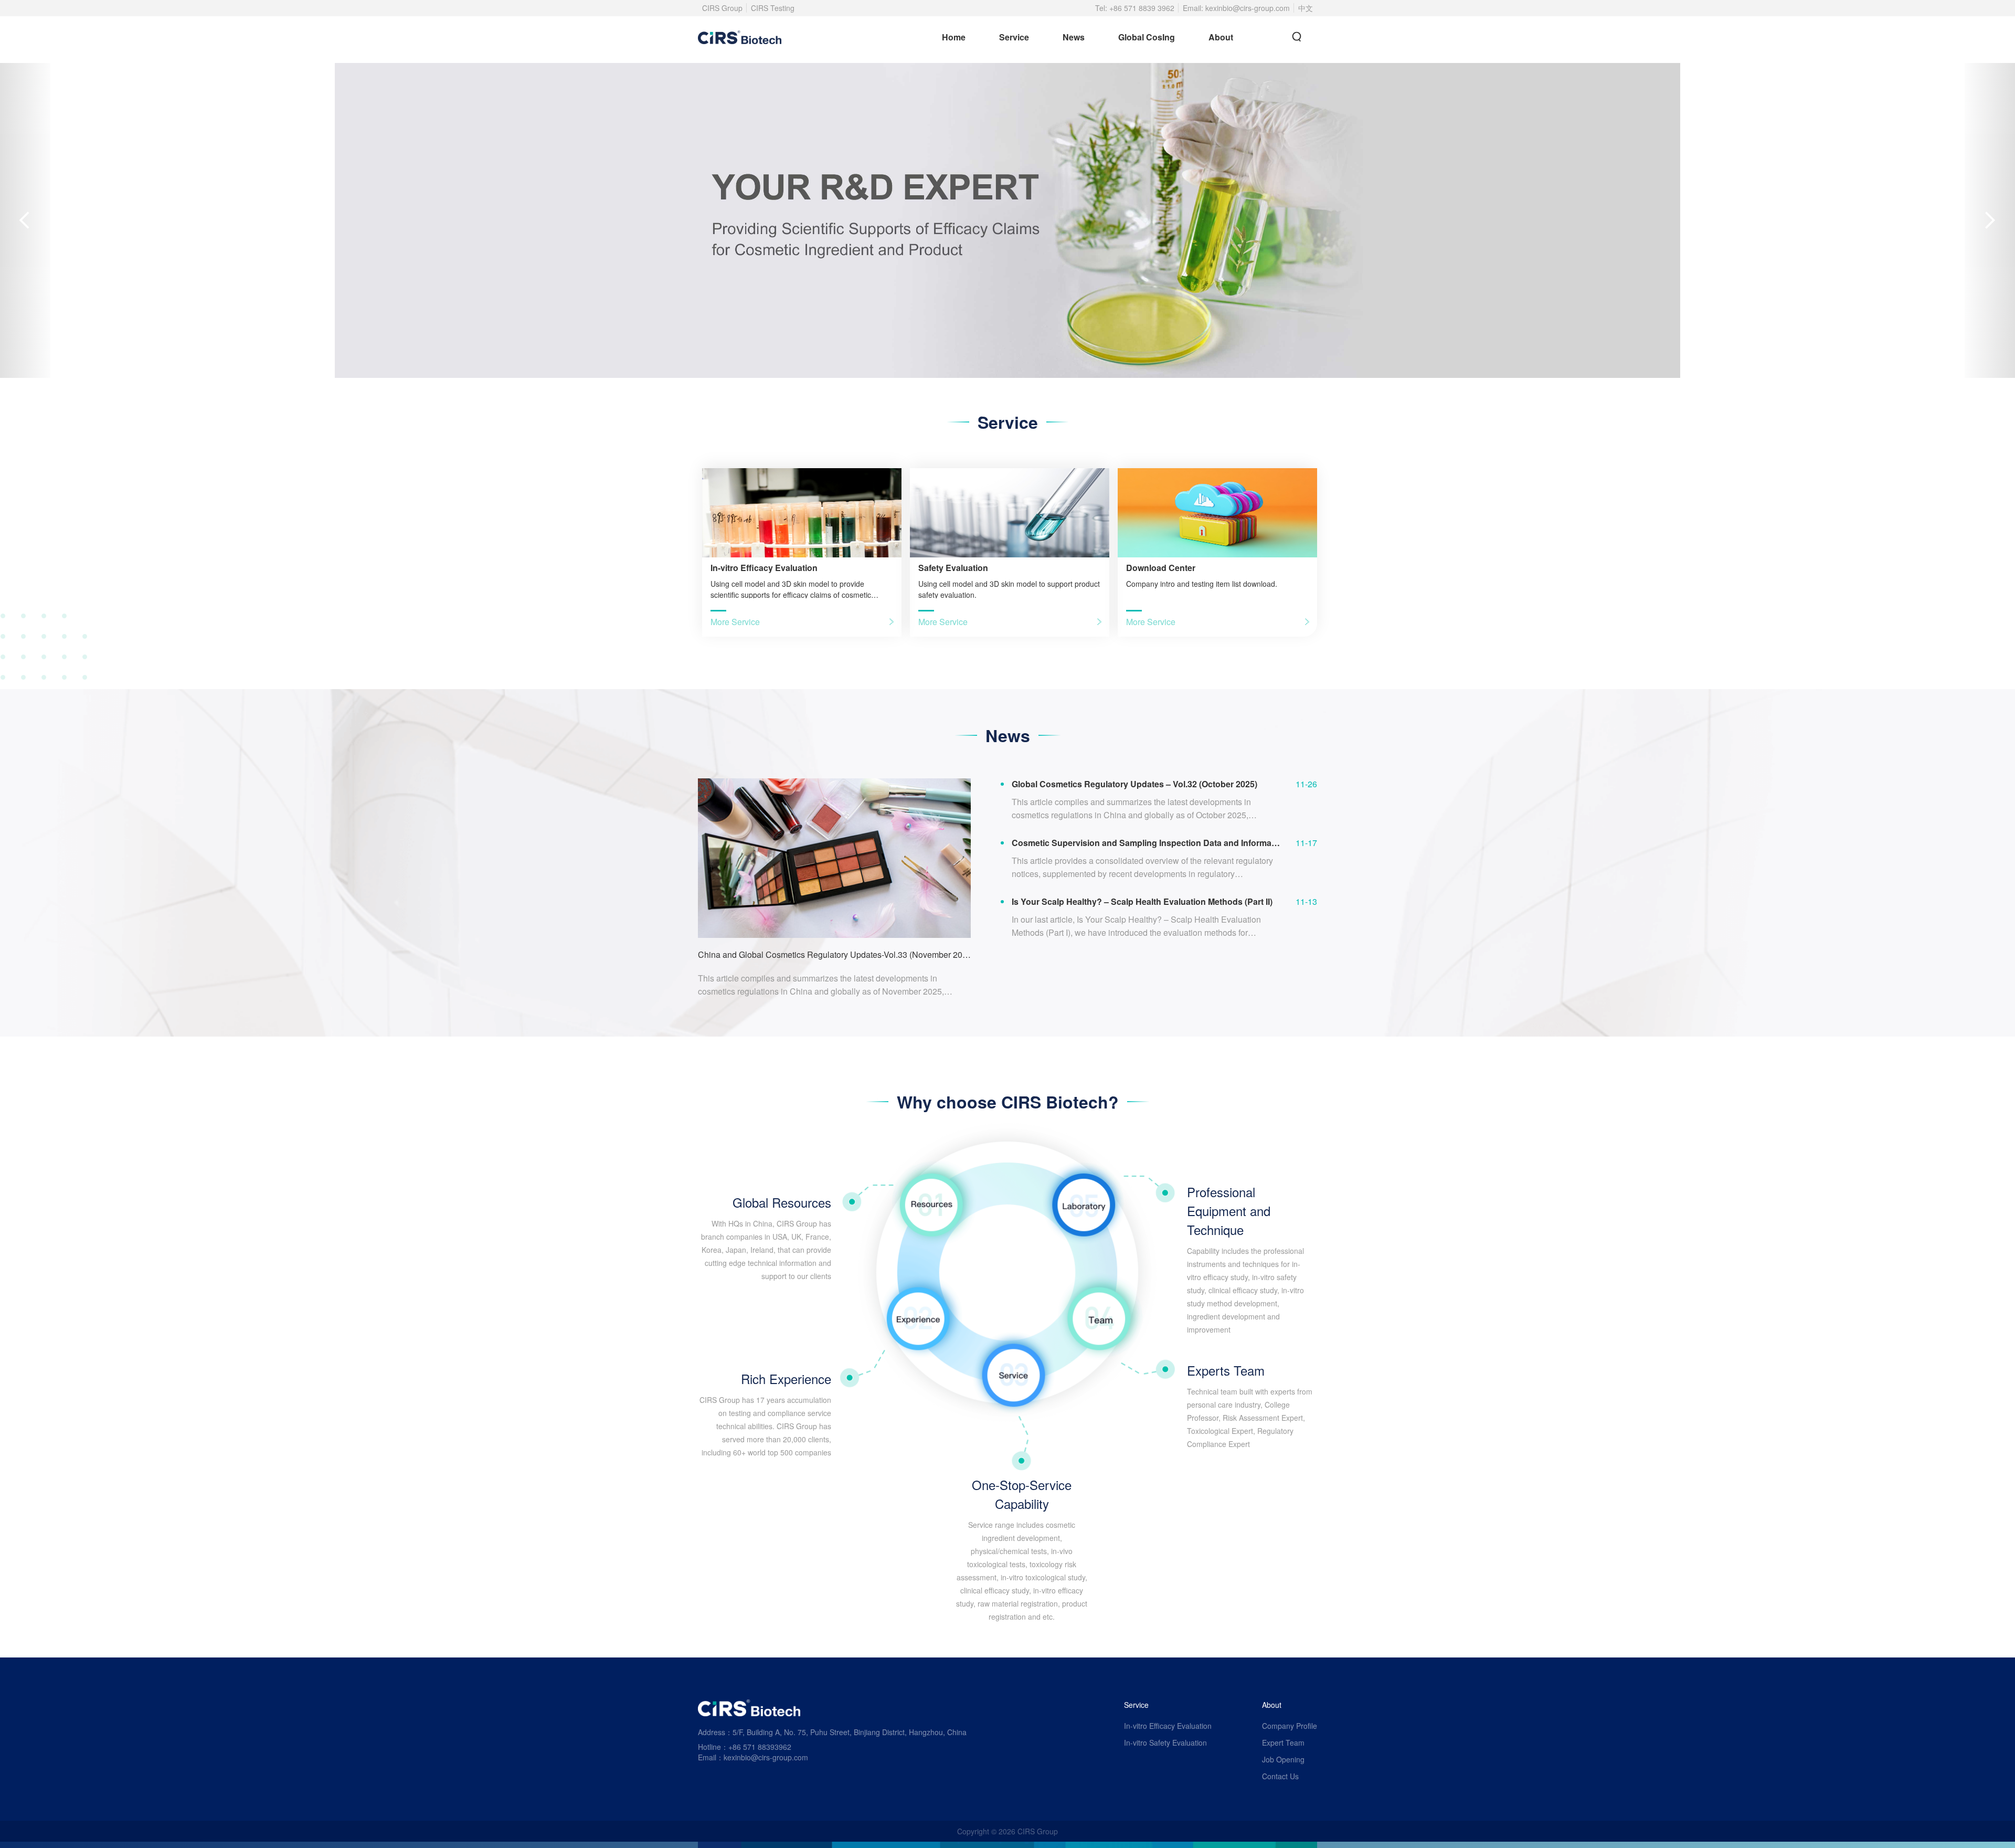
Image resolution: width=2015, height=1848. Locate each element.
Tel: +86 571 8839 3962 (1135, 8)
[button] (25, 220)
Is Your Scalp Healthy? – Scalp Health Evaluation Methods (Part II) (1142, 902)
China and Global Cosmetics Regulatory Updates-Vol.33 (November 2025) (834, 954)
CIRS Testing (773, 8)
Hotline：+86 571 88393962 (745, 1747)
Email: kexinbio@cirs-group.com (1236, 8)
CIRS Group (722, 8)
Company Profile (1290, 1726)
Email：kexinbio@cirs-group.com (753, 1757)
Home (954, 37)
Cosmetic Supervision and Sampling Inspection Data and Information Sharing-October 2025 (1146, 843)
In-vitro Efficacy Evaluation (1168, 1726)
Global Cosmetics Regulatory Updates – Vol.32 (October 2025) (1134, 784)
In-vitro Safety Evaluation (1165, 1743)
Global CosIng (1147, 37)
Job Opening (1283, 1759)
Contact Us (1280, 1776)
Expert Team (1283, 1743)
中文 (1306, 8)
